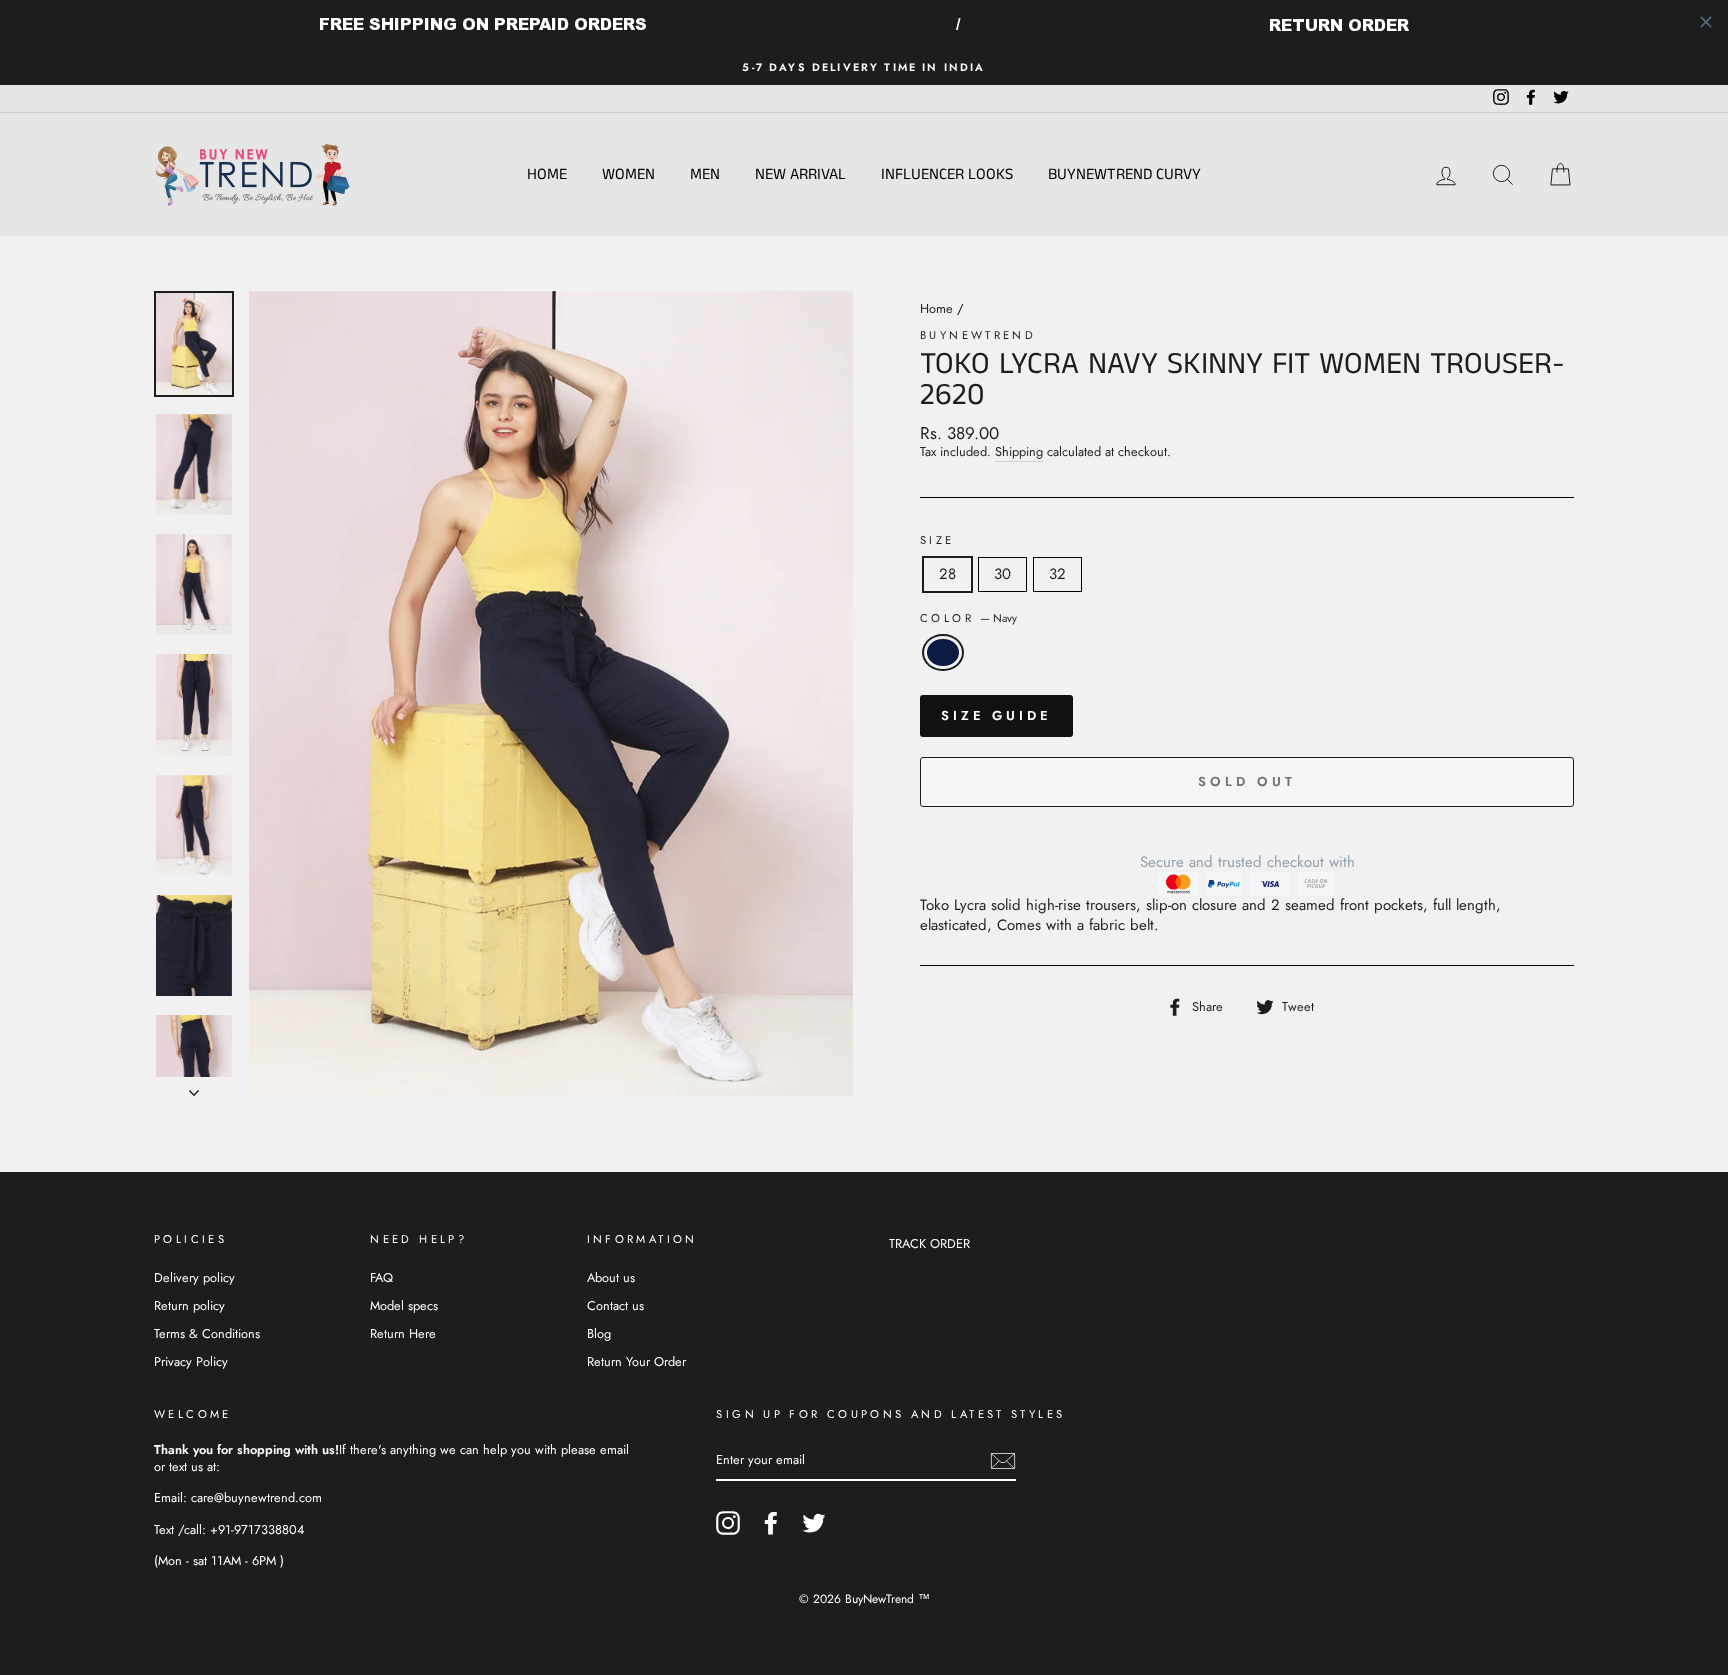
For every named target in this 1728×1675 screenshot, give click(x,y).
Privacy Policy (191, 1361)
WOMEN (628, 174)
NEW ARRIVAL (800, 174)
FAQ (381, 1277)
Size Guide (996, 715)
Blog (599, 1333)
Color (968, 618)
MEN (705, 174)
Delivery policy (194, 1277)
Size (937, 540)
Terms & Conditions (207, 1333)
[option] (864, 67)
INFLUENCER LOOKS (947, 174)
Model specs (404, 1305)
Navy (943, 653)
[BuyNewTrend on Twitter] (814, 1523)
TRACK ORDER (929, 1243)
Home (547, 174)
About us (611, 1277)
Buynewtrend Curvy (1124, 174)
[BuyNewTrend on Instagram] (728, 1523)
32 (1057, 574)
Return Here (403, 1333)
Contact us (615, 1305)
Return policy (189, 1305)
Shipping (1019, 452)
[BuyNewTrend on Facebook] (771, 1523)
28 (947, 574)
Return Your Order (636, 1361)
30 (1002, 574)
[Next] (194, 1087)
